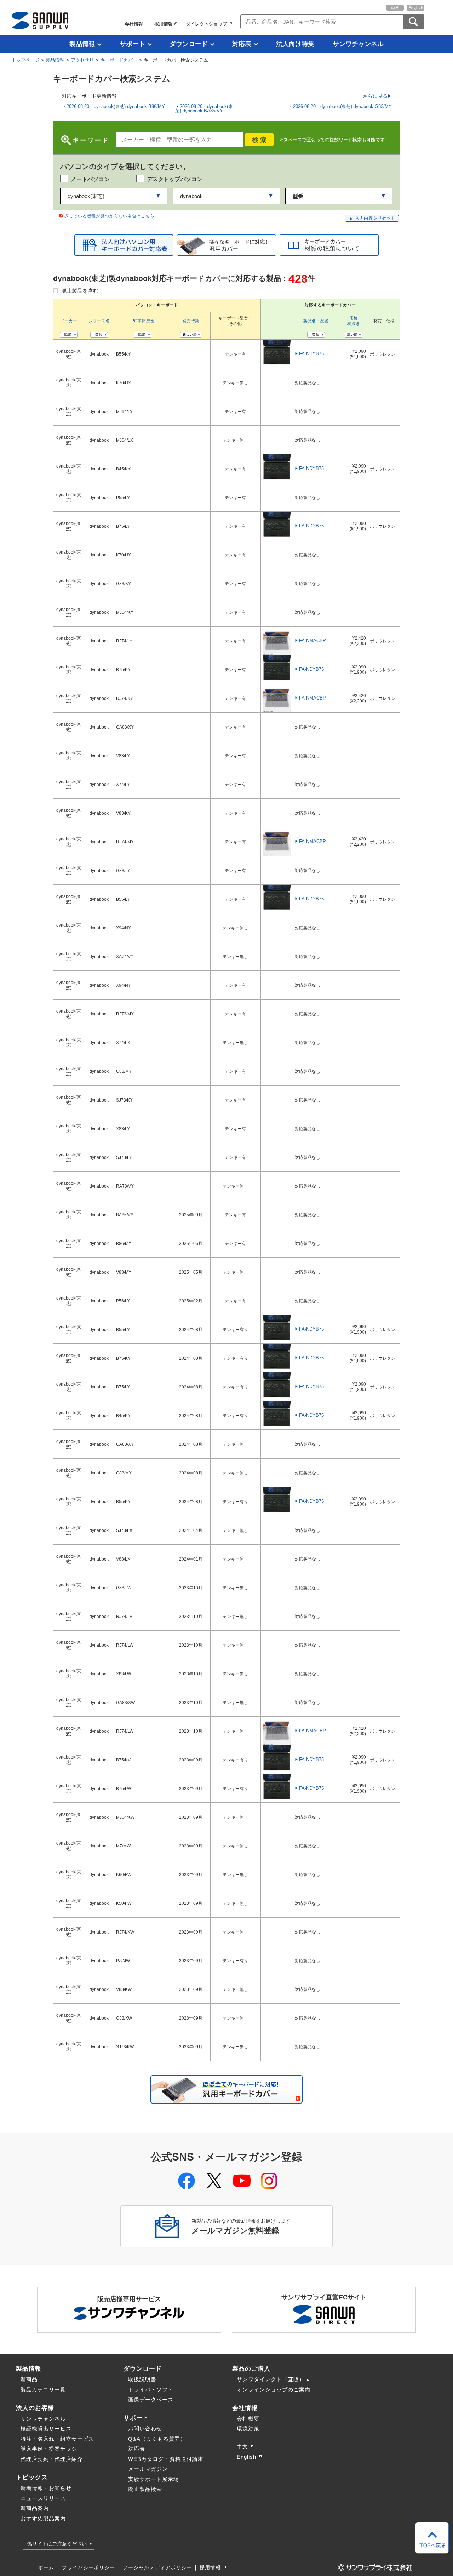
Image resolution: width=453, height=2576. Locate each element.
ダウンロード (189, 44)
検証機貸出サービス (46, 2428)
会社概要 (248, 2419)
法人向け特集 (295, 44)
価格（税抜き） (354, 321)
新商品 (29, 2379)
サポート (132, 44)
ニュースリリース (43, 2498)
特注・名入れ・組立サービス (57, 2439)
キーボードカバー (119, 60)
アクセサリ (82, 60)
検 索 (259, 140)
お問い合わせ (145, 2428)
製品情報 (82, 44)
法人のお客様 (35, 2408)
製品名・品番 (316, 321)
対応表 (242, 44)
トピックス (32, 2477)
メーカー (69, 321)
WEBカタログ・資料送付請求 (166, 2459)
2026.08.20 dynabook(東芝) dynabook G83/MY (343, 106)
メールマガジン (148, 2469)
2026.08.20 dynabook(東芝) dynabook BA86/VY (204, 109)
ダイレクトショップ (207, 24)
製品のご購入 (251, 2368)
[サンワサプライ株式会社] (40, 20)
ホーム (46, 2568)
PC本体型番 (143, 321)
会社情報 (134, 24)
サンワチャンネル (358, 44)
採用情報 (164, 24)
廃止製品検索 (145, 2489)
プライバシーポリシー (88, 2568)
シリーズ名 (99, 321)
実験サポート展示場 (154, 2479)
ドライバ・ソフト (151, 2390)
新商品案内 (35, 2508)
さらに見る (375, 96)
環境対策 (248, 2428)
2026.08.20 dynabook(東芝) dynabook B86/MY (116, 106)
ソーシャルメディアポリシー (157, 2568)
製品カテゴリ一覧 (43, 2390)
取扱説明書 (142, 2379)
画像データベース (151, 2399)
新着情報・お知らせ (46, 2488)
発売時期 (191, 321)
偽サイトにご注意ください (57, 2544)
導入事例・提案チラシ (49, 2449)
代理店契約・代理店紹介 (52, 2459)
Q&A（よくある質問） (157, 2439)
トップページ (25, 60)
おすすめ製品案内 (43, 2518)
